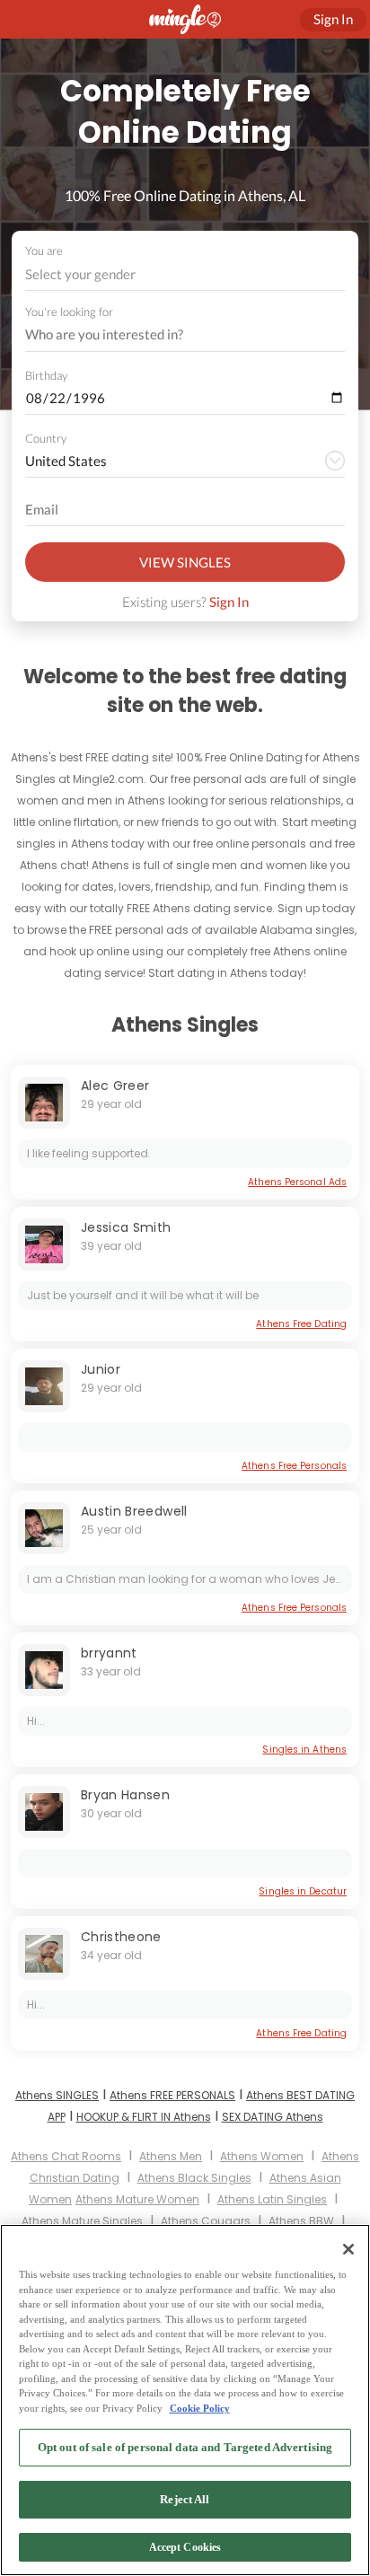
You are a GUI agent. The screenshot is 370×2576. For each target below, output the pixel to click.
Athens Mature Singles (82, 2221)
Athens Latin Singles (272, 2199)
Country (46, 438)
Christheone (121, 1937)
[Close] (348, 2249)
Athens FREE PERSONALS (172, 2095)
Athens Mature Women (137, 2199)
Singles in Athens (304, 1750)
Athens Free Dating (301, 1324)
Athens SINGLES (57, 2095)
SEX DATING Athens (273, 2117)
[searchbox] (173, 335)
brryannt (109, 1653)
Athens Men (171, 2156)
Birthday (46, 375)
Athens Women (262, 2156)
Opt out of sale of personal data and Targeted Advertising (185, 2447)
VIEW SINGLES (185, 562)
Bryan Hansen (125, 1795)
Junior (101, 1369)
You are (44, 251)
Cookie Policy (200, 2408)
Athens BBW (301, 2221)
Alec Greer (115, 1086)
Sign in (333, 19)
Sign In (229, 602)
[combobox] (185, 274)
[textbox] (184, 274)
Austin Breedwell (134, 1511)
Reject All (185, 2499)
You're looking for (69, 312)
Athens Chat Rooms (66, 2156)
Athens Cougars (206, 2221)
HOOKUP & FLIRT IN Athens (144, 2117)
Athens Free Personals (294, 1466)
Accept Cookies (185, 2547)
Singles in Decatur (303, 1891)
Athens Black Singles (194, 2178)
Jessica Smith (126, 1227)
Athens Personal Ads (297, 1182)
